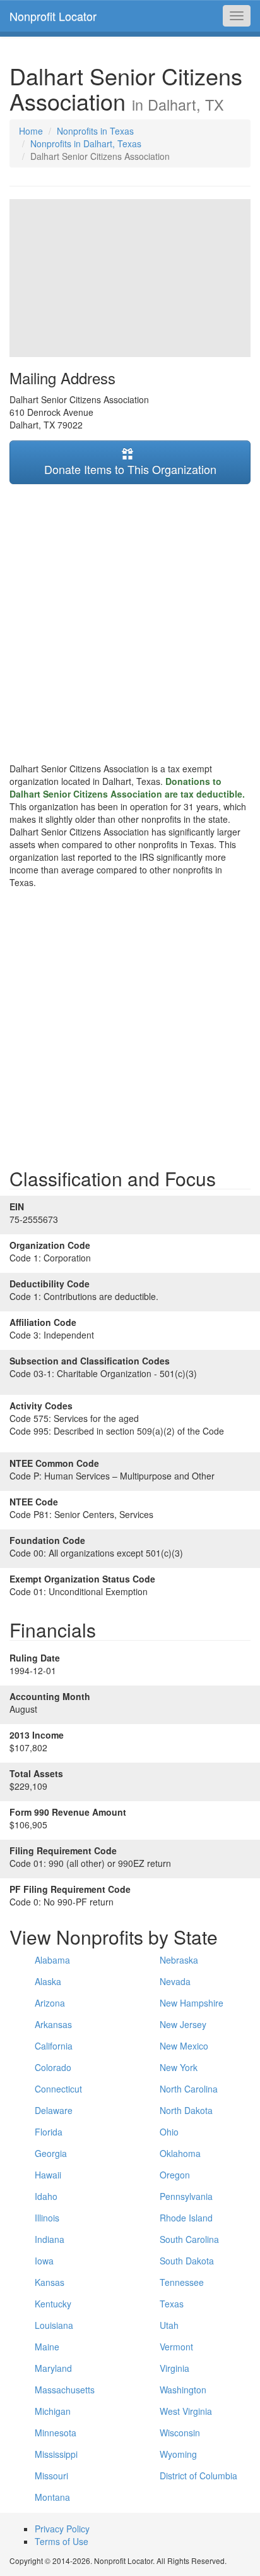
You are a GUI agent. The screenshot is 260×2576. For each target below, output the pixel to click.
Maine (47, 2347)
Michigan (53, 2411)
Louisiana (54, 2325)
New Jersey (183, 2024)
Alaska (48, 1981)
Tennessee (182, 2282)
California (54, 2046)
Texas (172, 2304)
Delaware (54, 2110)
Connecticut (58, 2089)
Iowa (44, 2261)
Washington (183, 2390)
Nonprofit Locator (53, 16)
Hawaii (48, 2175)
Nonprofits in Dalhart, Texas (86, 143)
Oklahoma (180, 2153)
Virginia (174, 2368)
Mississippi (56, 2454)
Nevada (175, 1981)
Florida (49, 2132)
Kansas (50, 2282)
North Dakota (186, 2110)
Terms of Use (62, 2541)
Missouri (51, 2476)
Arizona (50, 2003)
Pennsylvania (186, 2196)
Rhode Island (186, 2218)
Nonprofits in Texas (95, 131)
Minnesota (56, 2433)
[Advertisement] (130, 623)
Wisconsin (180, 2433)
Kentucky (53, 2304)
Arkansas (53, 2024)
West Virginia (186, 2411)
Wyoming (178, 2454)
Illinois (47, 2218)
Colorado (53, 2067)
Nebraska (179, 1960)
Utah (169, 2325)
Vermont (176, 2347)
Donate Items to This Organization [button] (130, 469)
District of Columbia (198, 2476)
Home (31, 131)
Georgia (51, 2153)
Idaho (46, 2196)
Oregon (175, 2175)
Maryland (53, 2368)
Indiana (50, 2239)
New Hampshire (192, 2003)
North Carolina (189, 2089)
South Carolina (189, 2239)
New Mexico (184, 2046)
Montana (52, 2497)
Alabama (52, 1960)
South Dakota (187, 2261)
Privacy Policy (62, 2529)
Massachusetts (65, 2390)
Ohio (169, 2132)
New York (179, 2067)
